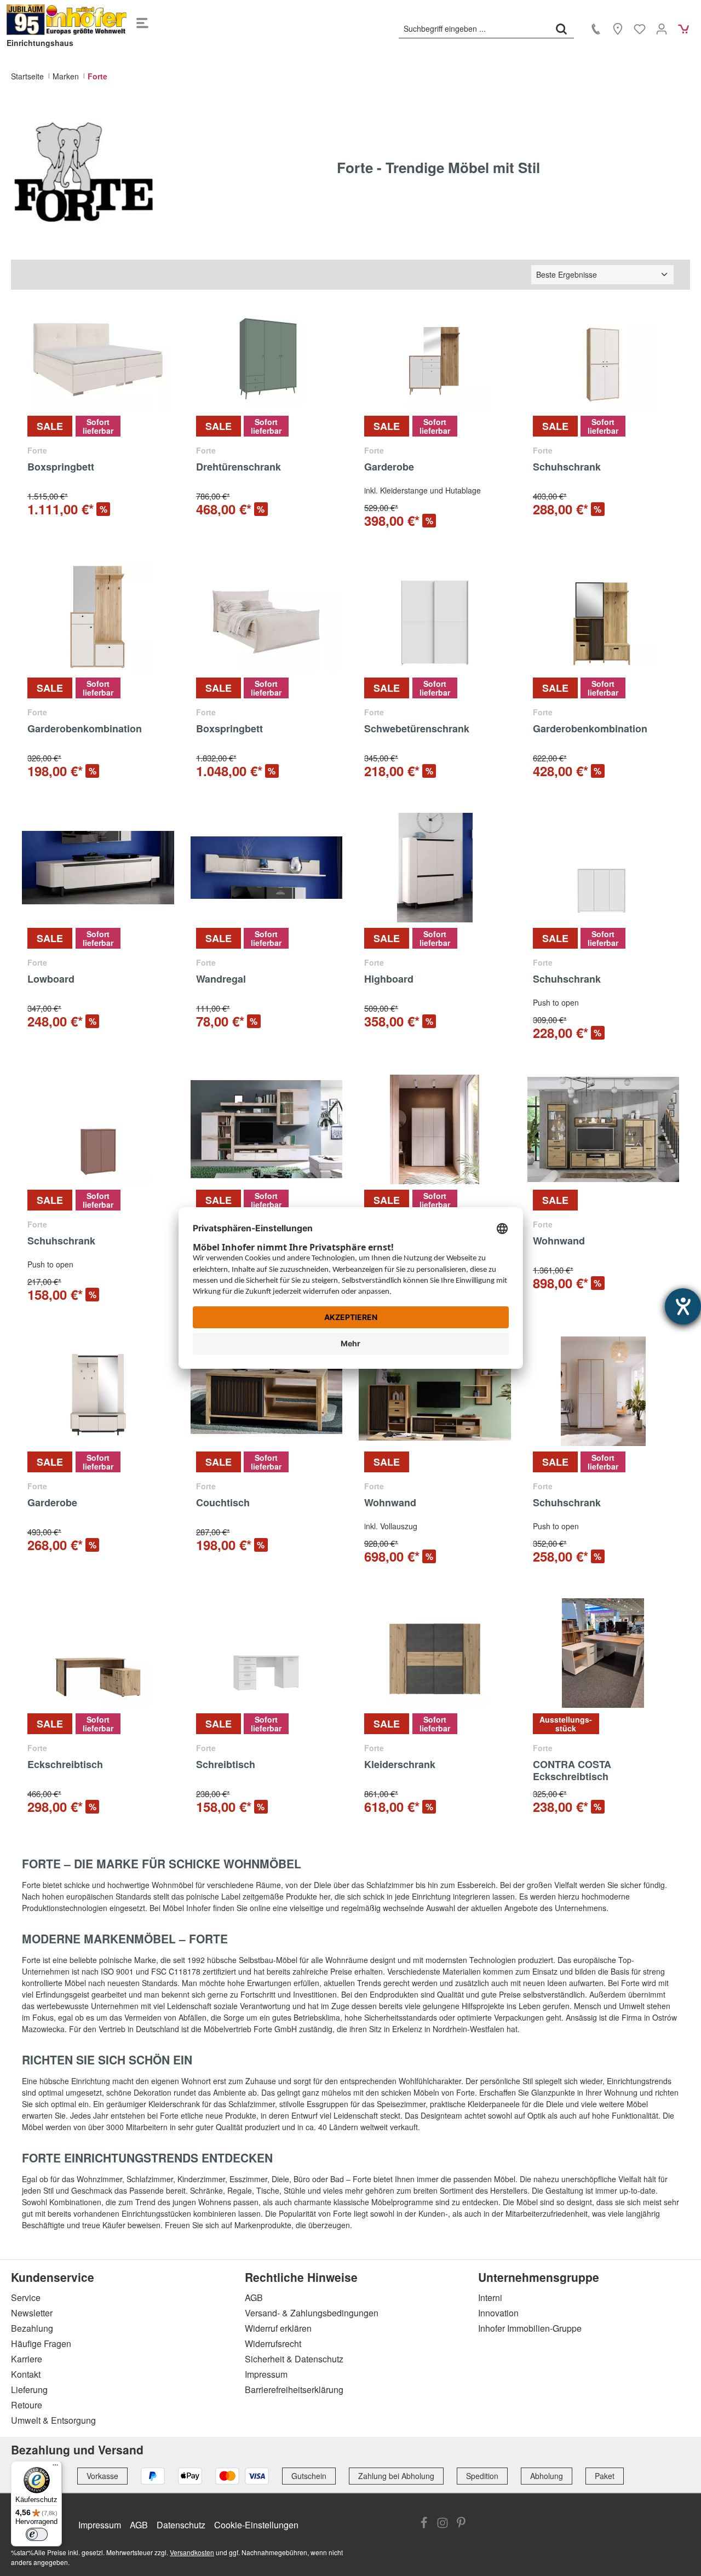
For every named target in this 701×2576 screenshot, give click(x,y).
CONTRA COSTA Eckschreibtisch (572, 1770)
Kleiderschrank (400, 1765)
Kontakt (26, 2374)
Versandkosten (192, 2552)
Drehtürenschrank (239, 467)
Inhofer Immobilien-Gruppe (530, 2328)
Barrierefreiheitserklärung (294, 2389)
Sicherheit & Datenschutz (294, 2359)
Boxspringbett (61, 467)
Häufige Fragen (41, 2343)
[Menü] (142, 20)
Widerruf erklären (278, 2328)
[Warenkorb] (683, 28)
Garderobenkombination (85, 729)
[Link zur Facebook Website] (424, 2524)
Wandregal (221, 979)
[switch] (37, 2534)
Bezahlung (32, 2328)
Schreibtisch (226, 1765)
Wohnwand (559, 1241)
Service (26, 2297)
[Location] (618, 28)
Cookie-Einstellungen (256, 2525)
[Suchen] (561, 28)
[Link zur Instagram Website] (443, 2524)
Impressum (266, 2374)
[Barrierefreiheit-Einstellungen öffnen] (683, 1306)
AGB (254, 2297)
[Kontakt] (596, 28)
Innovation (498, 2313)
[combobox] (474, 28)
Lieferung (29, 2389)
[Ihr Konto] (662, 28)
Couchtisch (223, 1503)
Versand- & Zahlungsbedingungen (312, 2313)
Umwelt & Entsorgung (53, 2420)
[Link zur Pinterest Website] (461, 2524)
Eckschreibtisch (65, 1765)
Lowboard (51, 979)
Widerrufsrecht (273, 2343)
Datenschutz (181, 2525)
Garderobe (389, 467)
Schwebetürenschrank (417, 729)
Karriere (27, 2359)
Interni (490, 2297)
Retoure (27, 2405)
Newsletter (32, 2313)
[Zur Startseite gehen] (67, 20)
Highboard (389, 979)
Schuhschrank (567, 467)
